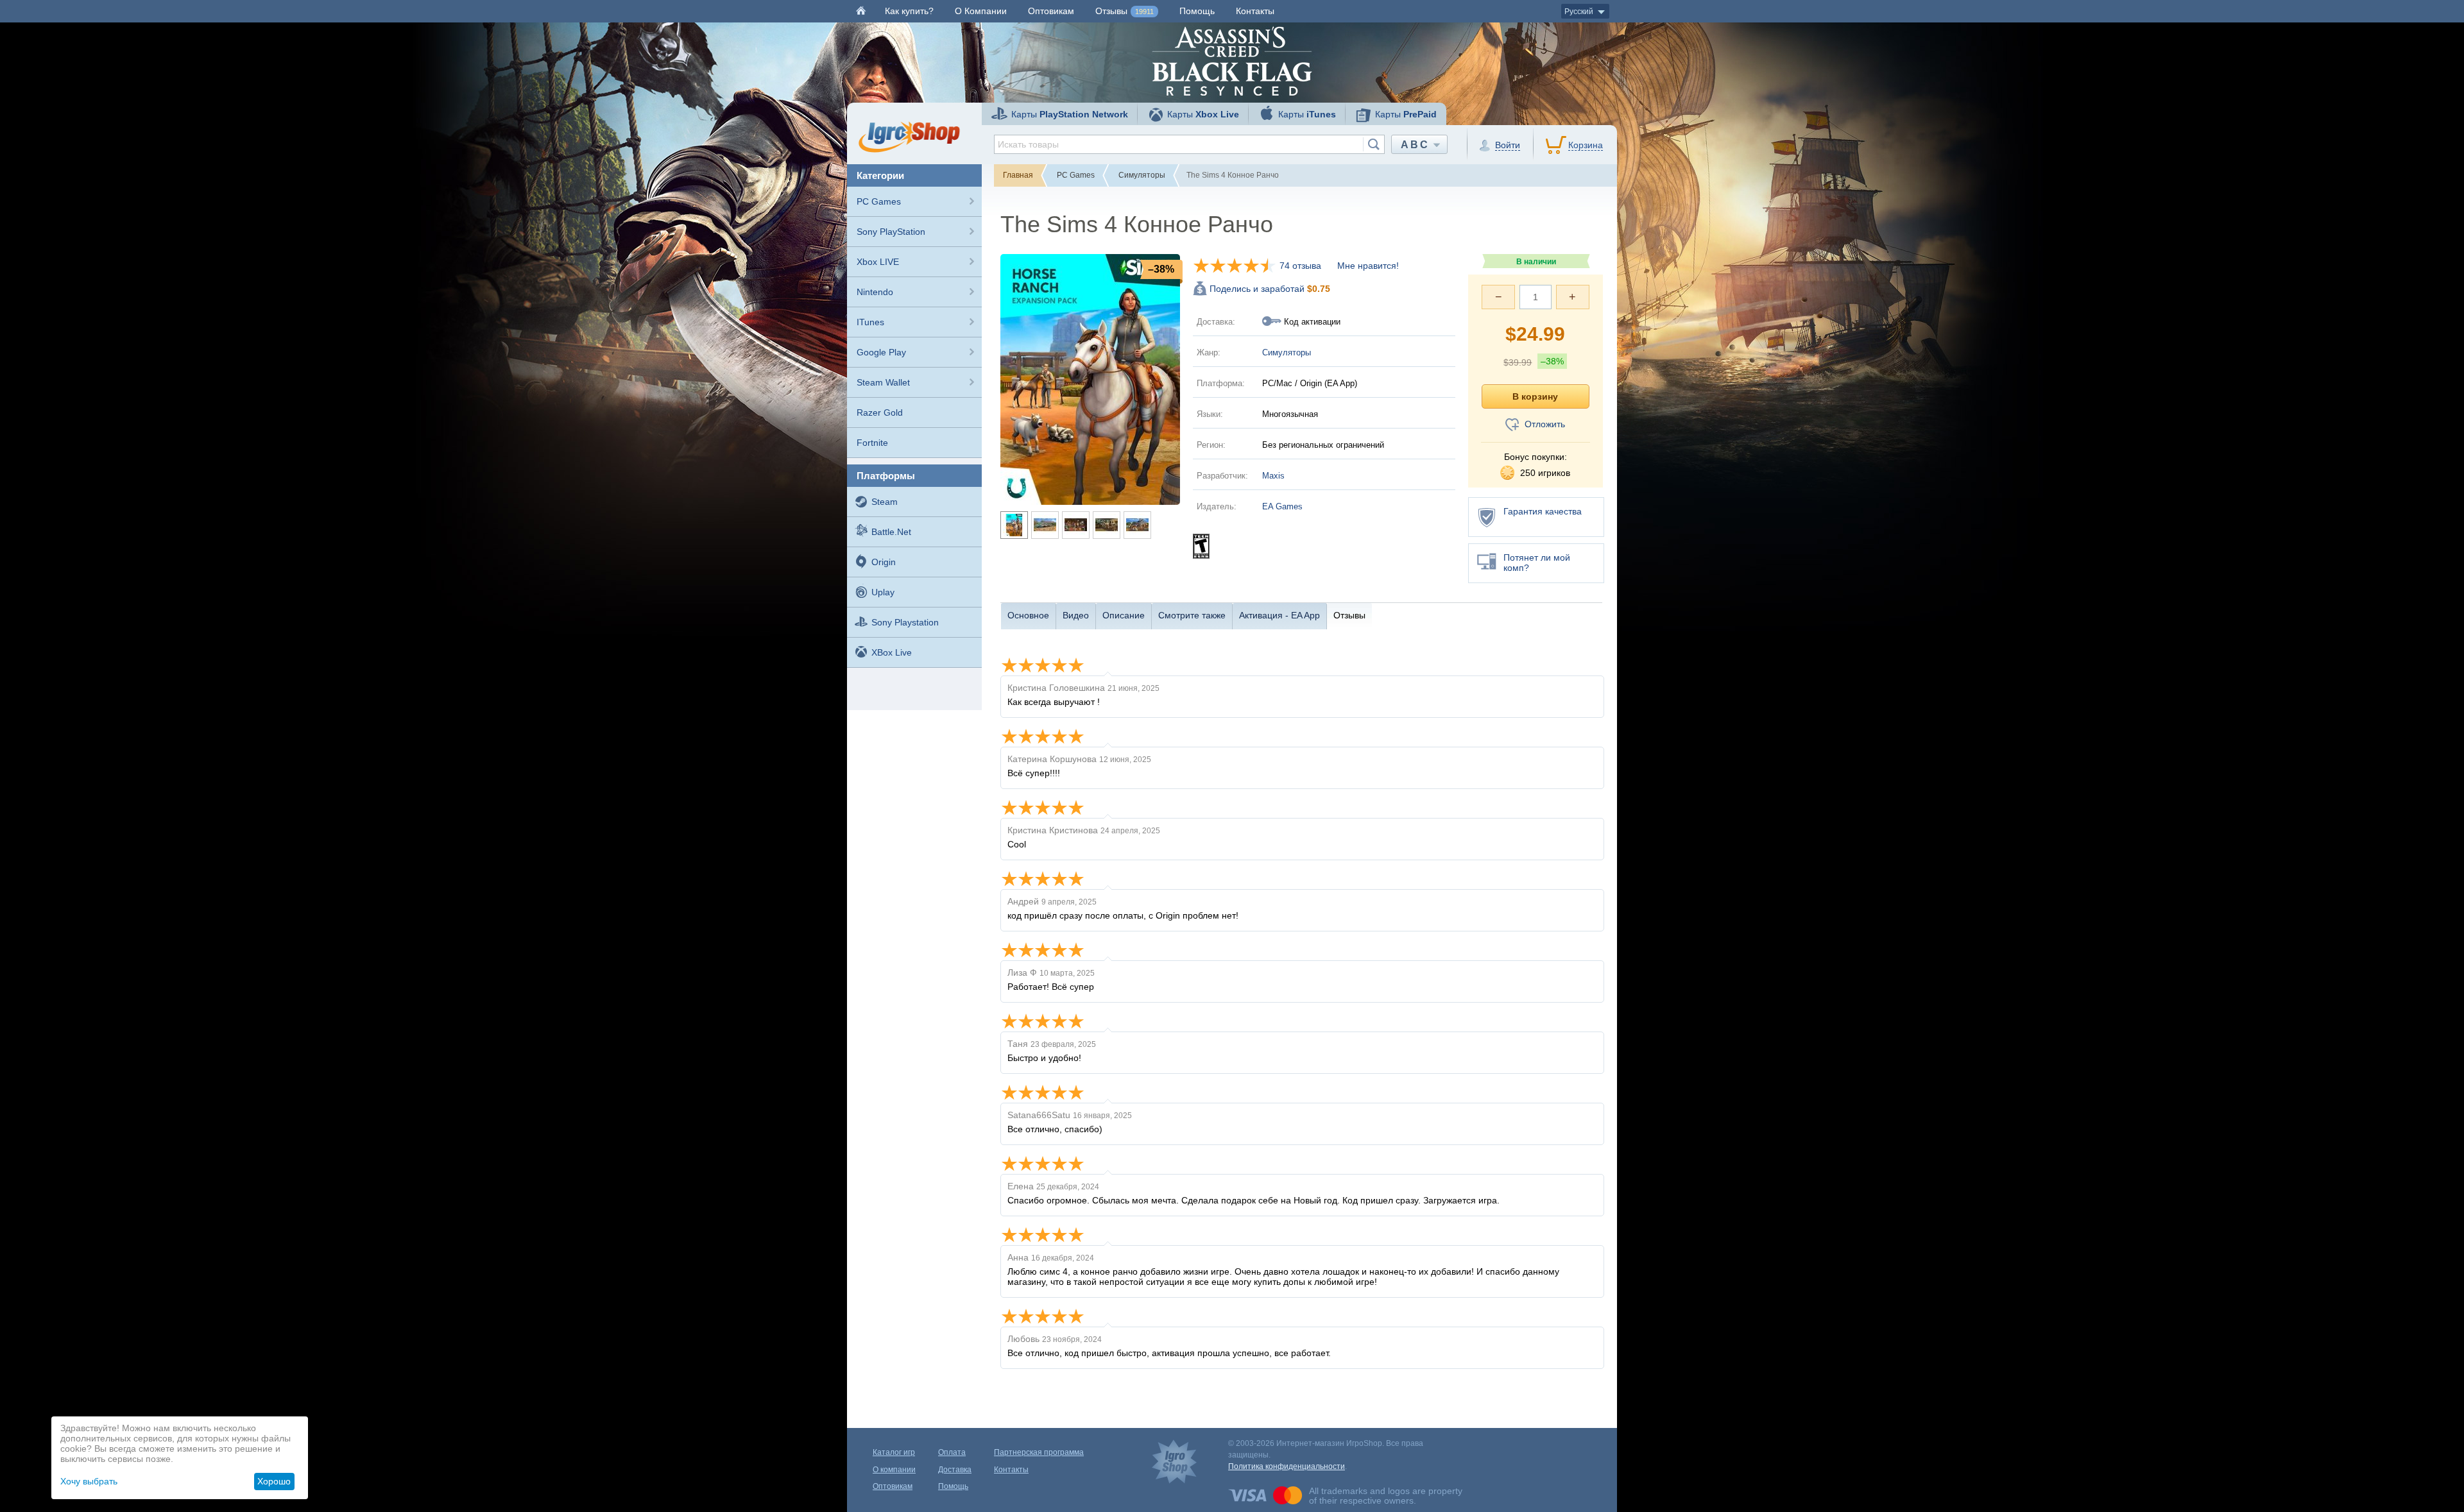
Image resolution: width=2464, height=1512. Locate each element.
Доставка (955, 1470)
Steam (885, 502)
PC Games (879, 201)
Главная (1018, 175)
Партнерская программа (1039, 1452)
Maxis (1273, 476)
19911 (1144, 12)
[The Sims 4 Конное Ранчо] (1090, 378)
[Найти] (1373, 144)
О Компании (981, 11)
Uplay (883, 592)
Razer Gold (880, 412)
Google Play (881, 352)
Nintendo (875, 292)
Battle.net (891, 532)
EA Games (1282, 506)
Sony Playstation (905, 622)
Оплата (952, 1452)
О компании (894, 1470)
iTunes (870, 322)
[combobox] (1189, 144)
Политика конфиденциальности (1287, 1466)
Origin (884, 562)
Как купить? (909, 11)
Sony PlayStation (891, 232)
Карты (1070, 114)
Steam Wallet (883, 382)
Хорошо (274, 1481)
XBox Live (892, 652)
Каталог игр (894, 1452)
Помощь (1197, 11)
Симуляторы (1142, 175)
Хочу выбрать (89, 1481)
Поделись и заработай (1270, 289)
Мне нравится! (1368, 266)
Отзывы (1125, 11)
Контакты (1255, 11)
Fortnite (872, 443)
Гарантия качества (1543, 511)
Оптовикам (1051, 11)
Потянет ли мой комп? (1537, 563)
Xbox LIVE (878, 262)
